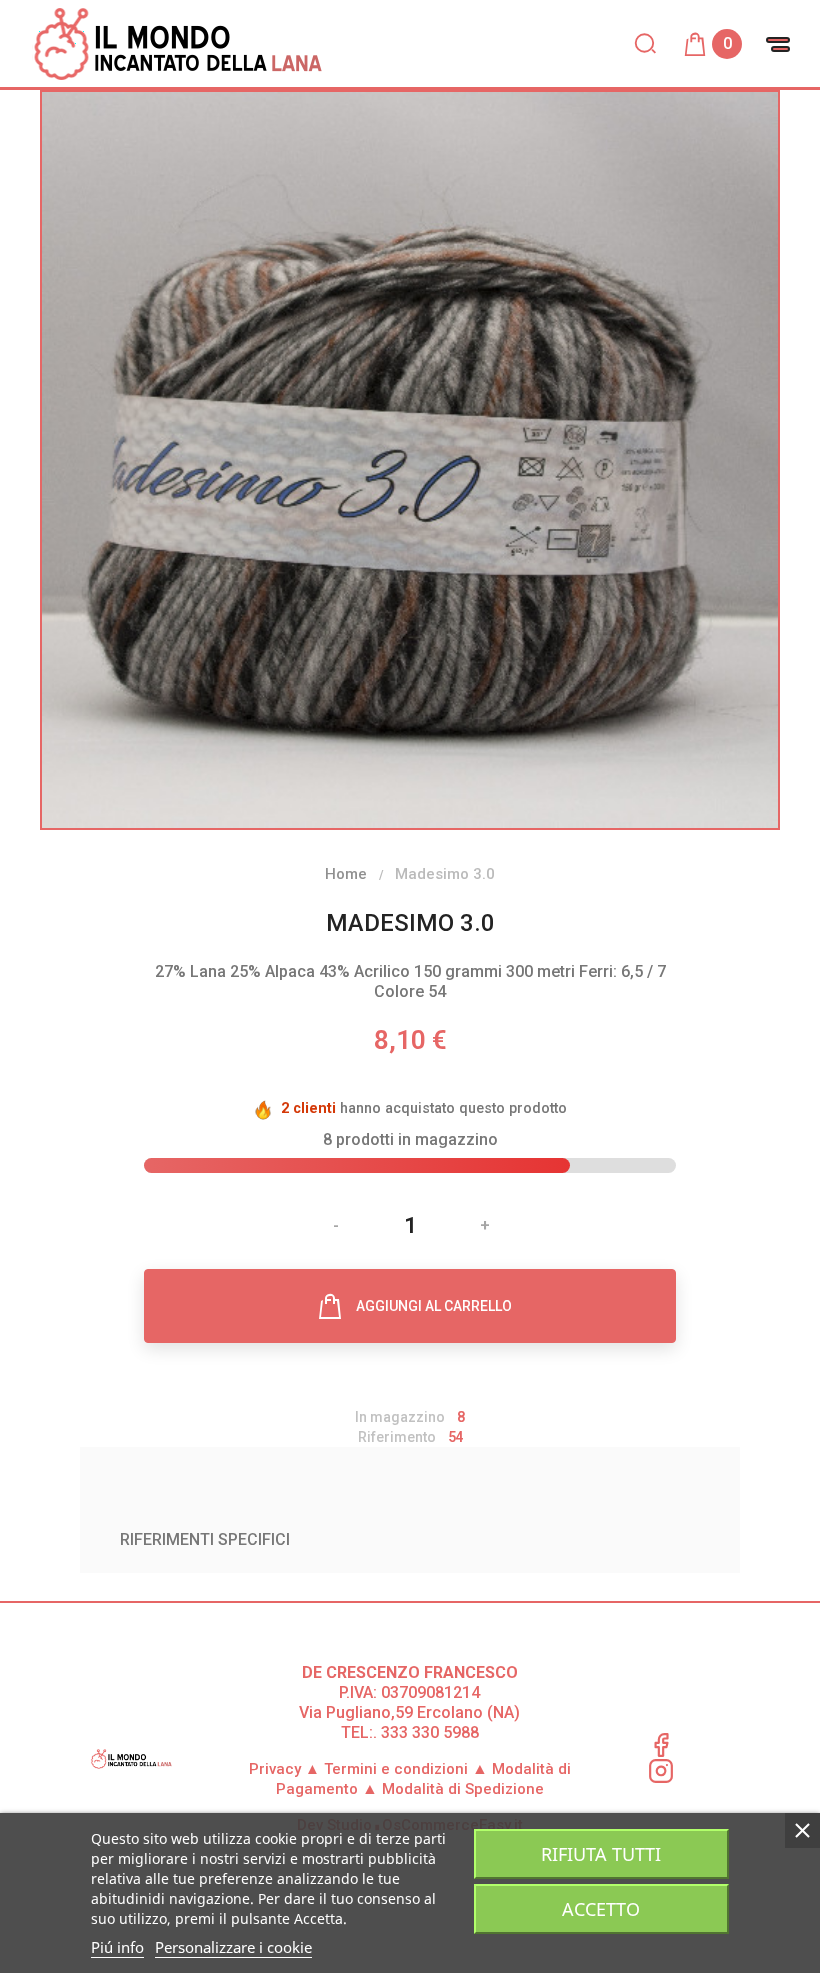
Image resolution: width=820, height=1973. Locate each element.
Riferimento (397, 1437)
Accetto (601, 1909)
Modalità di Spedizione (463, 1789)
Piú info (117, 1947)
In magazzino (400, 1417)
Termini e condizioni (396, 1769)
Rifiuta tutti (601, 1854)
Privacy (284, 1769)
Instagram (661, 1771)
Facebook (661, 1745)
